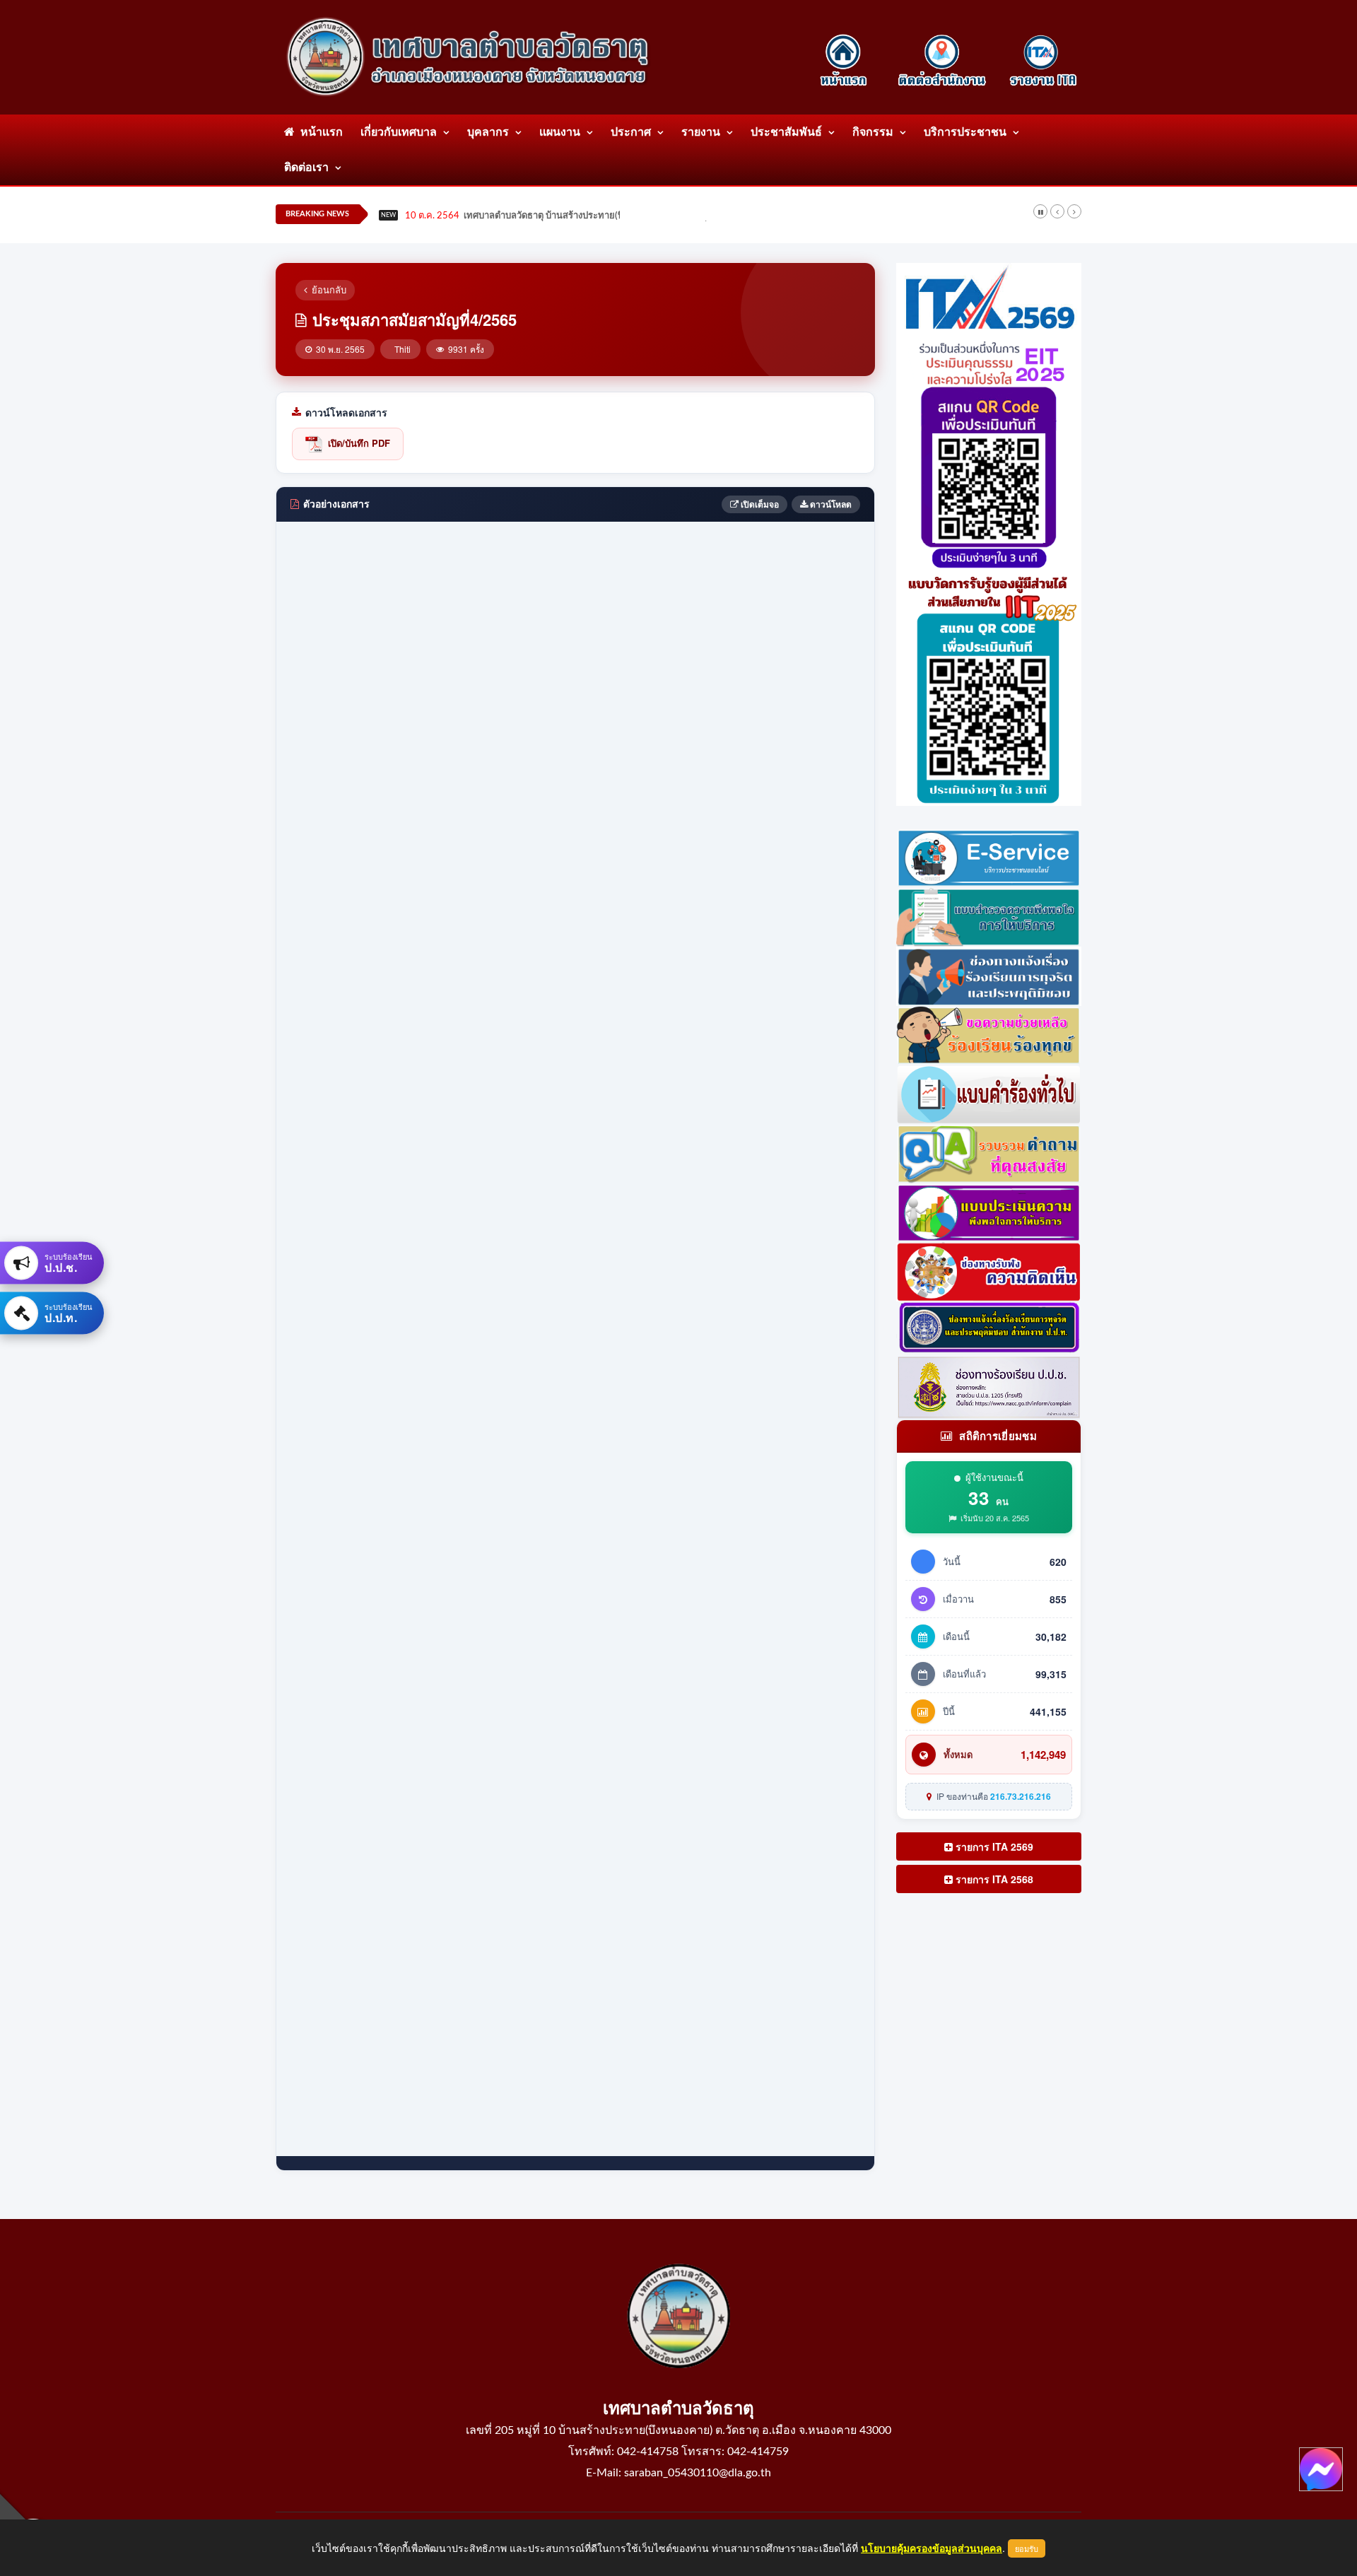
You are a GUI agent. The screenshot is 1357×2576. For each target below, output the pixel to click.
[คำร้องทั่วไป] (989, 1093)
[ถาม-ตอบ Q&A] (989, 1152)
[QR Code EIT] (989, 451)
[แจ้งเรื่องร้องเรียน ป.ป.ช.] (989, 974)
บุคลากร (488, 132)
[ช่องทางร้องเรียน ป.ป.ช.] (989, 1386)
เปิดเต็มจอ (759, 504)
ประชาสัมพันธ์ (786, 132)
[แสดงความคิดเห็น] (989, 1270)
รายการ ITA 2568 (993, 1879)
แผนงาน (560, 132)
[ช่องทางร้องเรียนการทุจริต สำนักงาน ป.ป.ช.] (989, 1327)
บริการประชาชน (965, 132)
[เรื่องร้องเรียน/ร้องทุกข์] (989, 1034)
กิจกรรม (873, 132)
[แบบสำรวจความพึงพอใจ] (989, 1211)
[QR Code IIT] (989, 686)
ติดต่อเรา (306, 168)
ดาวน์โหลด (830, 504)
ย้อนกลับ (329, 289)
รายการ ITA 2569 (993, 1846)
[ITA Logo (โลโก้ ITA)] (989, 298)
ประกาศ (631, 132)
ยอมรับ (1027, 2548)
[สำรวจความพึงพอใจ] (989, 915)
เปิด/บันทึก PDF (359, 443)
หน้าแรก (319, 132)
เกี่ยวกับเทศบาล (399, 132)
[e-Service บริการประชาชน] (989, 856)
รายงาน (701, 132)
